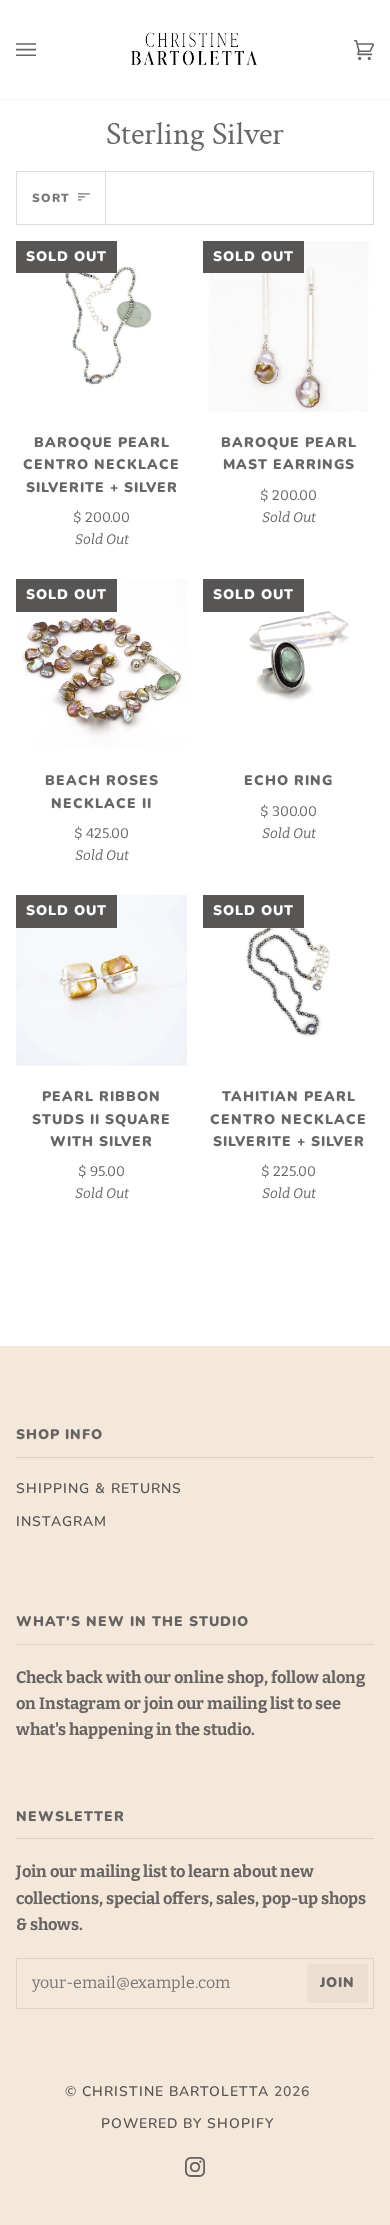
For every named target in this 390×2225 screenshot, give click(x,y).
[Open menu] (46, 49)
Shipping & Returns (99, 1488)
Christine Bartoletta (175, 2091)
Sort (51, 198)
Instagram (61, 1521)
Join (337, 1982)
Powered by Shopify (187, 2123)
